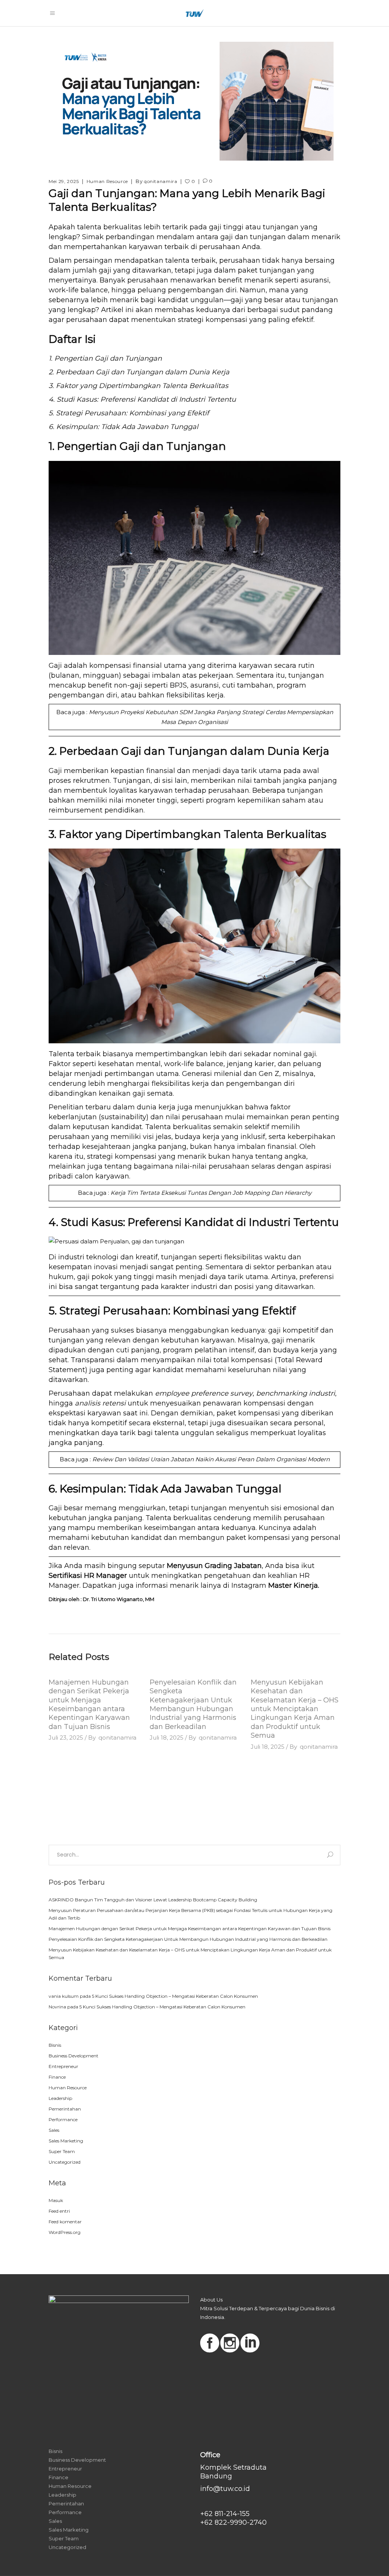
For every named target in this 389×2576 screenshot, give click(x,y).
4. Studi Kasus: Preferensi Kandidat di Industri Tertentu (142, 399)
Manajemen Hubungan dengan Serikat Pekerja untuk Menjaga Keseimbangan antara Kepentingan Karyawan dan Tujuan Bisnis (89, 1704)
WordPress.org (65, 2232)
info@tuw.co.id (225, 2489)
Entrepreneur (63, 2066)
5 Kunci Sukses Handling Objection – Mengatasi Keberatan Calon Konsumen (175, 1996)
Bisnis (55, 2045)
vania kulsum (64, 1996)
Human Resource (107, 181)
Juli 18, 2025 (167, 1738)
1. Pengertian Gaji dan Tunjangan (105, 358)
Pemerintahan (65, 2109)
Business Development (74, 2056)
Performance (63, 2119)
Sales (54, 2130)
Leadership (60, 2098)
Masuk (56, 2200)
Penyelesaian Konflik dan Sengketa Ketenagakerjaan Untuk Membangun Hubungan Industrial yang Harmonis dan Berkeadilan (193, 1704)
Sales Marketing (66, 2141)
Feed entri (59, 2211)
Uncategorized (65, 2162)
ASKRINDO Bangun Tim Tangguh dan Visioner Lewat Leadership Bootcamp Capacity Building (153, 1900)
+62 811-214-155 (225, 2514)
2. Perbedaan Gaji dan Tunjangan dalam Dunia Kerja (139, 372)
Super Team (62, 2151)
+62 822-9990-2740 (233, 2522)
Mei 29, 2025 (64, 181)
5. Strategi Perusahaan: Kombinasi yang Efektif (129, 413)
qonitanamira (161, 181)
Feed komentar (65, 2222)
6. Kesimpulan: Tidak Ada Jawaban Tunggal (123, 427)
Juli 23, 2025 (66, 1738)
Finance (57, 2077)
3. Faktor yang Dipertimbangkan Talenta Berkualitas (138, 386)
